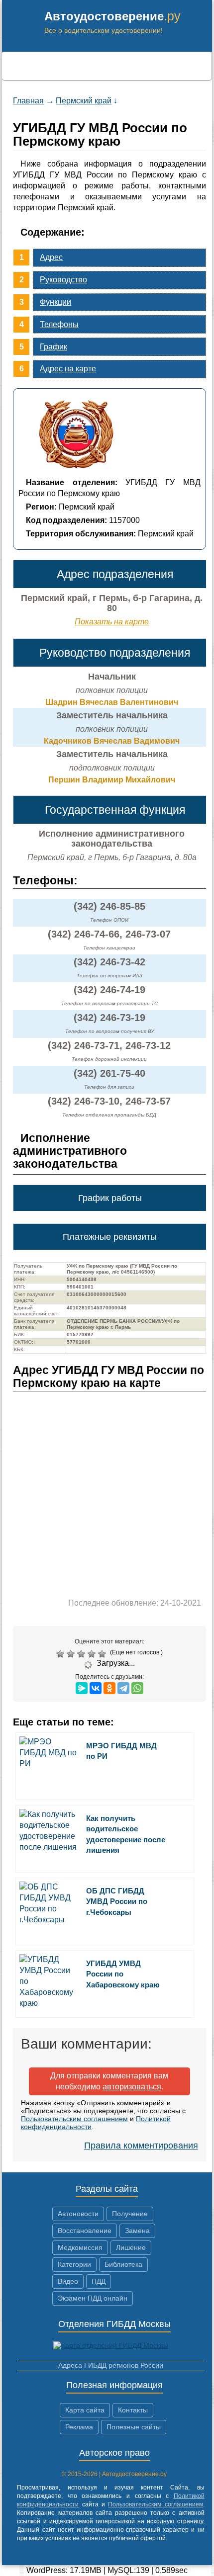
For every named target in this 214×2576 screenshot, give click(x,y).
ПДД (99, 2281)
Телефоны (59, 324)
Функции (55, 302)
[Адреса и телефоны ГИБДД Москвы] (111, 2345)
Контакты (133, 2410)
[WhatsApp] (137, 1688)
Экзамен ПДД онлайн (93, 2298)
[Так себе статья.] (72, 1654)
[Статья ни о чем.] (61, 1654)
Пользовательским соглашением (74, 2119)
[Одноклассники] (109, 1688)
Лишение (131, 2247)
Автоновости (78, 2214)
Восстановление (85, 2231)
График (53, 347)
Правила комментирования (141, 2146)
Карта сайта (85, 2410)
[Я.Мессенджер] (82, 1688)
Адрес (51, 257)
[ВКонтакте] (96, 1688)
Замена (137, 2231)
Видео (68, 2281)
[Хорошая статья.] (93, 1654)
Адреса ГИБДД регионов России (111, 2365)
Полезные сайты (134, 2427)
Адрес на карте (68, 369)
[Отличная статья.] (103, 1654)
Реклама (79, 2427)
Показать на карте (112, 622)
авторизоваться (132, 2087)
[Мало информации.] (82, 1654)
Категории (74, 2264)
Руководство (63, 280)
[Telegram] (123, 1688)
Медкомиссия (80, 2247)
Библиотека (123, 2264)
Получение (130, 2214)
